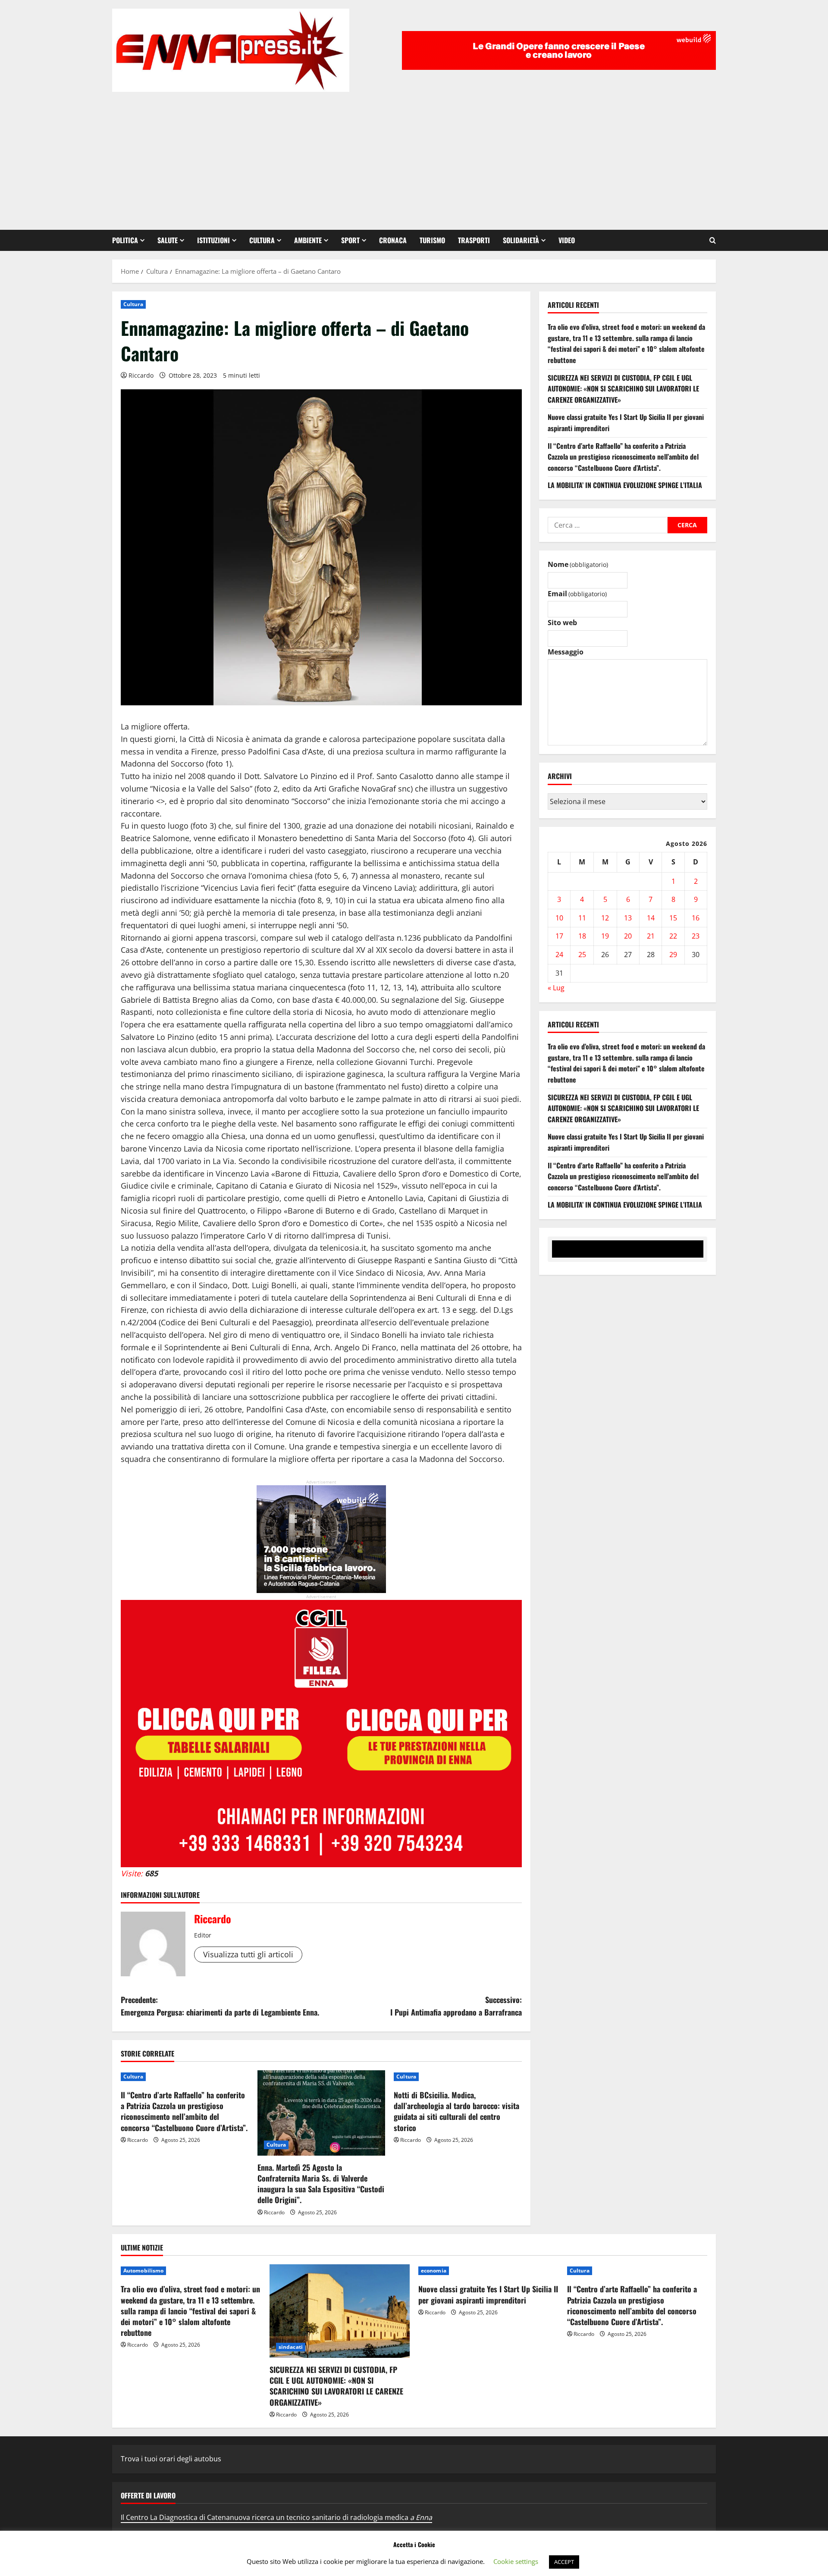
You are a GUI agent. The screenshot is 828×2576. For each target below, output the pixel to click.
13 (628, 918)
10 (559, 918)
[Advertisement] (414, 157)
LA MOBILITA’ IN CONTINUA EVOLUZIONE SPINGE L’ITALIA (625, 485)
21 (651, 936)
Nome (578, 564)
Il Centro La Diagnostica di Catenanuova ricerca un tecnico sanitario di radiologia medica (276, 2517)
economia (434, 2271)
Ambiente (308, 240)
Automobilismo (143, 2271)
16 (696, 918)
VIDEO (567, 240)
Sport (350, 240)
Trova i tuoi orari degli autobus (171, 2459)
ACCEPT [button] (564, 2562)
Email (577, 594)
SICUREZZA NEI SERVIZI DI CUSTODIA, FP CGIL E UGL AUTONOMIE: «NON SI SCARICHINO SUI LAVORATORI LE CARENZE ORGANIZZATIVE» (623, 389)
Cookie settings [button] (516, 2561)
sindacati (291, 2347)
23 (696, 936)
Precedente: (220, 2006)
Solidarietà (521, 240)
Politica (125, 240)
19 (605, 936)
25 (582, 955)
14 (651, 918)
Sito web (562, 623)
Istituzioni (213, 240)
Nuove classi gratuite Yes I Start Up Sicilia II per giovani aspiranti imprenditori (488, 2294)
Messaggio (566, 652)
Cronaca (393, 240)
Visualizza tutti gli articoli (248, 1954)
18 (582, 936)
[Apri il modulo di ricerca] (713, 240)
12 (605, 918)
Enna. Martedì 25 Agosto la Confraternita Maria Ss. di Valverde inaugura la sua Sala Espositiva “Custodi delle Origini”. (321, 2184)
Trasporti (474, 240)
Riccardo (141, 375)
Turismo (432, 240)
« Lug (556, 988)
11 (582, 918)
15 (673, 918)
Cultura (262, 240)
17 (559, 936)
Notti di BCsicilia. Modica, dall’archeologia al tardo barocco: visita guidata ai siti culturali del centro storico (456, 2111)
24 (559, 955)
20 (628, 936)
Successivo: (456, 2006)
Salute (168, 240)
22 (673, 936)
